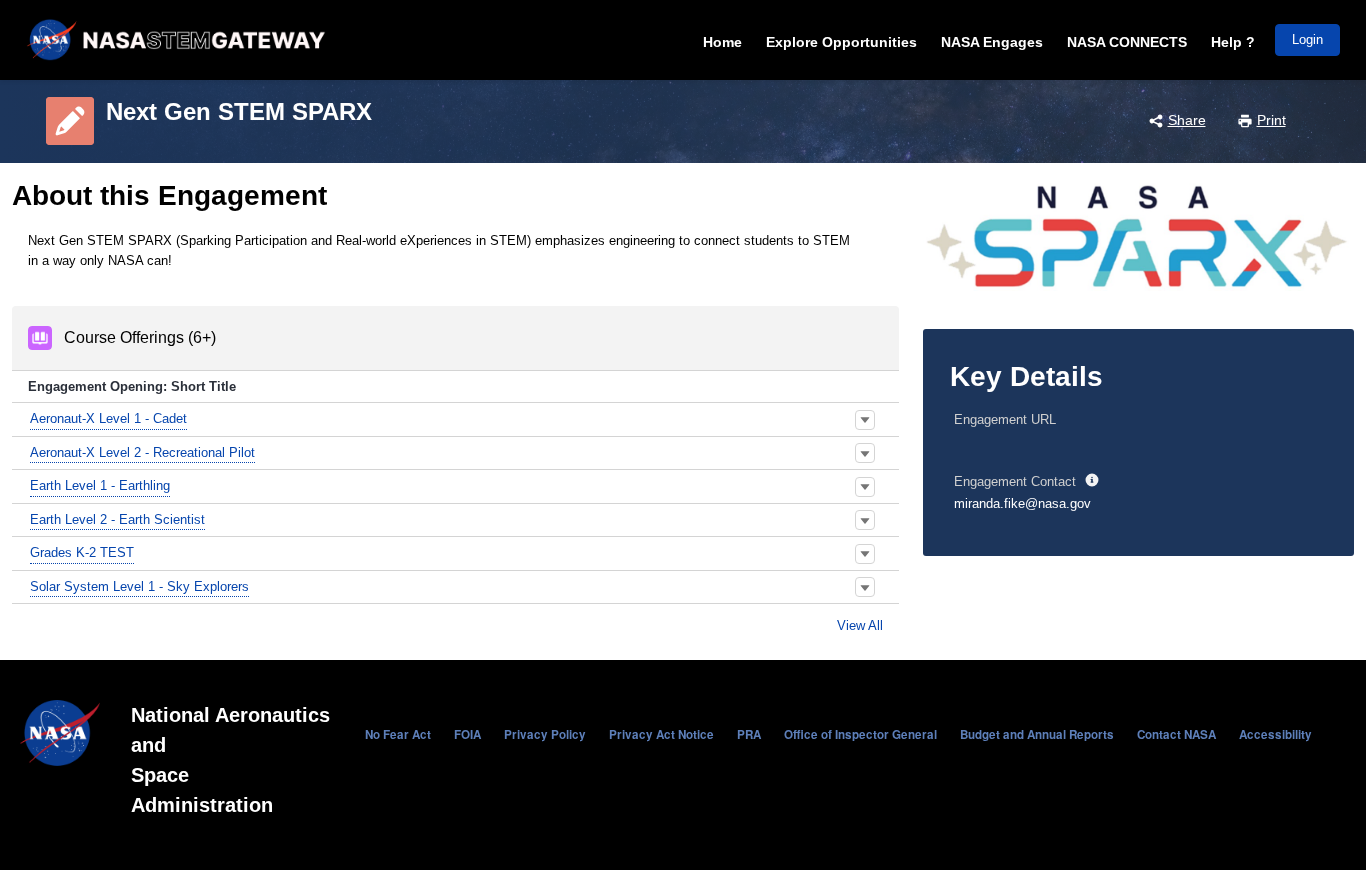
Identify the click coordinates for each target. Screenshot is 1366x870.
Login (1307, 39)
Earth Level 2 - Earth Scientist (117, 519)
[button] (865, 420)
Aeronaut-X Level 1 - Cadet (108, 418)
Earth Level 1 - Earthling (100, 485)
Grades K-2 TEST (82, 552)
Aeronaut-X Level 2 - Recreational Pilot (142, 452)
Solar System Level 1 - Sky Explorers (139, 586)
